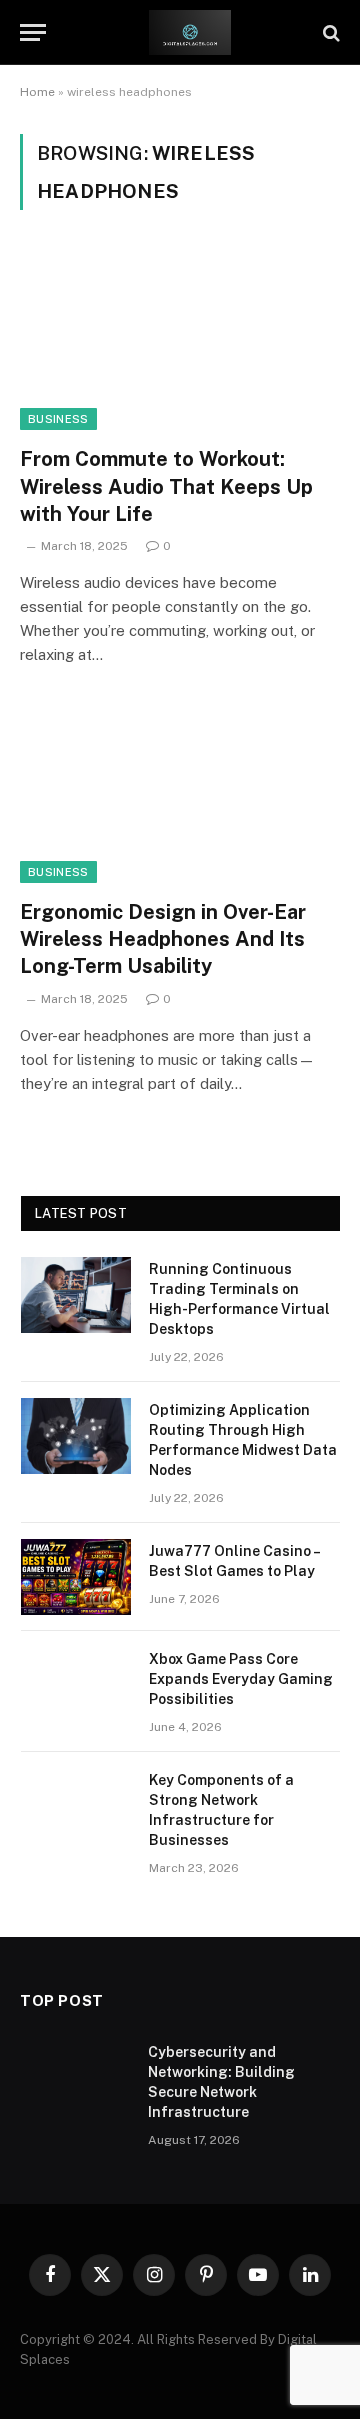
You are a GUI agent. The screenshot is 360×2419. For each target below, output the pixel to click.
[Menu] (33, 32)
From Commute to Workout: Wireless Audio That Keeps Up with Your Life (166, 486)
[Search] (329, 32)
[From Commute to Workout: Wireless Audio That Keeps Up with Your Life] (180, 340)
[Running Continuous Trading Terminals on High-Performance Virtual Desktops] (76, 1295)
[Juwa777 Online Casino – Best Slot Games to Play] (76, 1577)
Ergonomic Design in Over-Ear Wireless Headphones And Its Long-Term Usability (163, 939)
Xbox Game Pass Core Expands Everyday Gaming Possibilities (241, 1679)
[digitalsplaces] (190, 32)
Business (58, 419)
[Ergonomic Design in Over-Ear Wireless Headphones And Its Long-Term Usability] (180, 793)
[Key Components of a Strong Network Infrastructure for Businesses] (76, 1806)
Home (37, 92)
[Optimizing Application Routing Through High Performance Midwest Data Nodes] (76, 1436)
